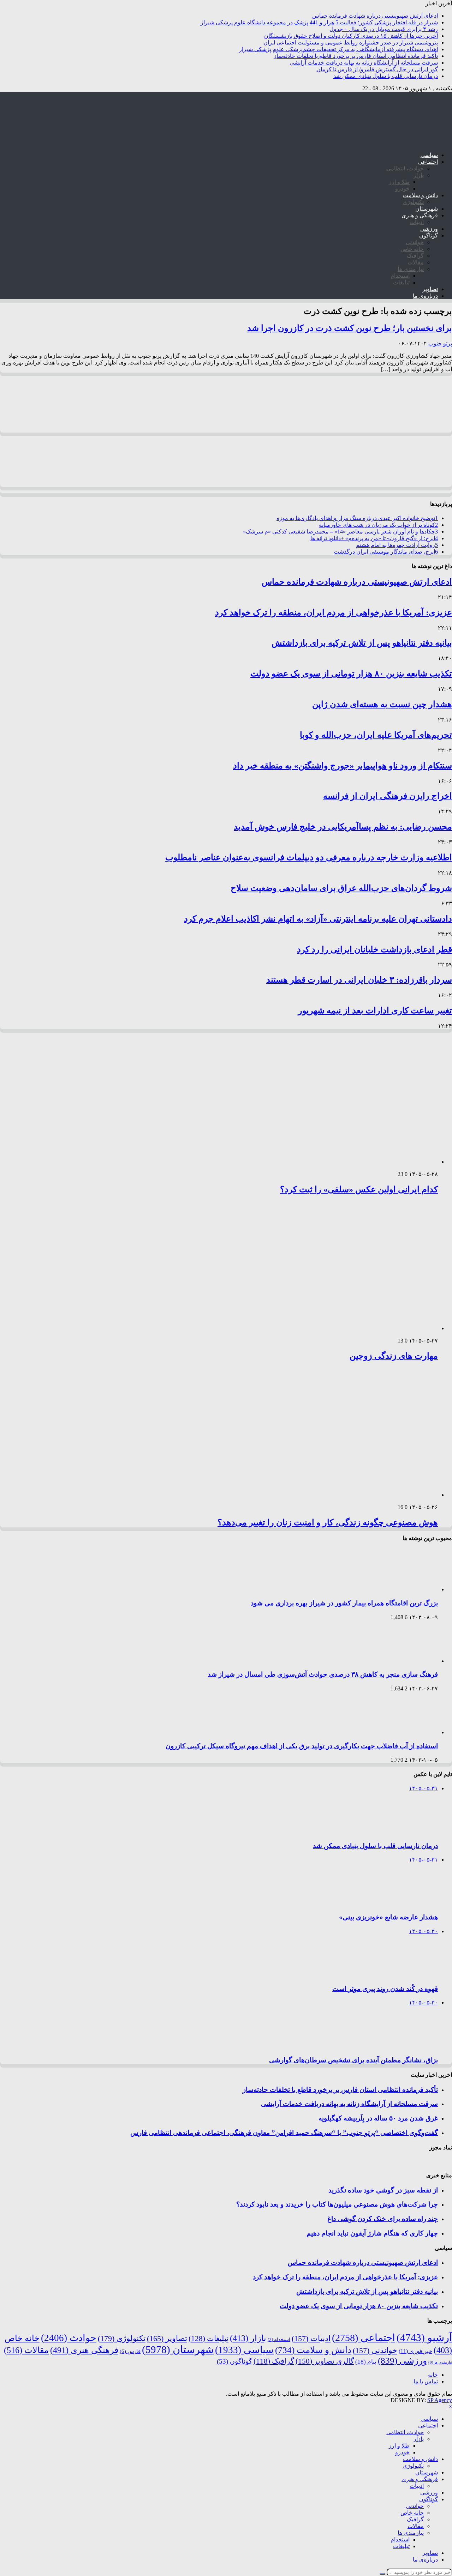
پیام (366, 2362)
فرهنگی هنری (84, 2350)
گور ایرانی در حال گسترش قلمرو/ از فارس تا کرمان (377, 69)
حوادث (69, 2338)
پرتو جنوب (439, 343)
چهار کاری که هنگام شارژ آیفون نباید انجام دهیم (372, 2233)
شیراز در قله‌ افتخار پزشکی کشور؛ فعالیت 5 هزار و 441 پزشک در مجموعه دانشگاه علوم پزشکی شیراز (319, 22)
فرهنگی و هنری (420, 215)
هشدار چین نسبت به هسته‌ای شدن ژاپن (382, 704)
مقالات (416, 262)
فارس (130, 2351)
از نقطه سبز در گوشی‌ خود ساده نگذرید (383, 2190)
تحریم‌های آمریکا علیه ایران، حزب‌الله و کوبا (376, 735)
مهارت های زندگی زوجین (394, 1356)
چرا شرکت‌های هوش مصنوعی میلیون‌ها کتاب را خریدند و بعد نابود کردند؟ (337, 2204)
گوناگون (429, 236)
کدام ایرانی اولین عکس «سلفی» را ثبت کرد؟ (359, 1189)
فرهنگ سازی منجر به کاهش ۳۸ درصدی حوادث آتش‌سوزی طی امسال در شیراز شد (323, 1674)
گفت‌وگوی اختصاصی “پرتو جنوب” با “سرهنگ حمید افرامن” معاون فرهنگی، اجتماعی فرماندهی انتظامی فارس (284, 2133)
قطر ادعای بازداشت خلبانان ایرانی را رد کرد (374, 949)
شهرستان (427, 209)
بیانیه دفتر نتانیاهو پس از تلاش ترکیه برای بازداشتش (362, 643)
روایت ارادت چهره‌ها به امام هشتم (397, 545)
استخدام (400, 276)
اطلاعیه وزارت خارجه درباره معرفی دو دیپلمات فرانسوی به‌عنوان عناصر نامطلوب (309, 857)
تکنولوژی (413, 202)
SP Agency (440, 2400)
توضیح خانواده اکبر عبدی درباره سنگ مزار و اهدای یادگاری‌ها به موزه (357, 518)
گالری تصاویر (325, 2361)
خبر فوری (415, 2351)
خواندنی (415, 242)
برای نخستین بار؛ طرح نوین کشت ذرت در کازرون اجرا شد (350, 328)
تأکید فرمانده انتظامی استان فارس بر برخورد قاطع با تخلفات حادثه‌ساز (356, 56)
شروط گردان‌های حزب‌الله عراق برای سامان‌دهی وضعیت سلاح (341, 888)
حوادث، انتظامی (405, 168)
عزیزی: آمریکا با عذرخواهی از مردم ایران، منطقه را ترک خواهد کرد (334, 613)
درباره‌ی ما (425, 296)
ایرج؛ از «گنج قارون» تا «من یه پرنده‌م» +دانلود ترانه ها (374, 538)
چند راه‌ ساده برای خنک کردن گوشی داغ (383, 2219)
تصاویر (430, 289)
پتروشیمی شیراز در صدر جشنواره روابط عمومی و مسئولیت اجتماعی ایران (351, 43)
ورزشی (429, 229)
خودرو (402, 189)
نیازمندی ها (411, 269)
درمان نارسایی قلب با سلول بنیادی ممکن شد (386, 76)
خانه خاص (412, 249)
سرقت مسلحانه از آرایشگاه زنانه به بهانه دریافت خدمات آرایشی (364, 63)
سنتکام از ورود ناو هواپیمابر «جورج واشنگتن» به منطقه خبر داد (343, 766)
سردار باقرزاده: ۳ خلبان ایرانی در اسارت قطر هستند (359, 980)
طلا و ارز (399, 182)
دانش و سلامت (420, 195)
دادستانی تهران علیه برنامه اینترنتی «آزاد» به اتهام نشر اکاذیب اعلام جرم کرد (318, 919)
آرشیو (424, 2337)
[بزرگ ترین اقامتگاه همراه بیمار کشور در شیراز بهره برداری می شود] (408, 1589)
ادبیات (417, 222)
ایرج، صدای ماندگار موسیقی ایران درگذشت (386, 552)
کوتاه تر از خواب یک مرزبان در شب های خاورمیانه (378, 525)
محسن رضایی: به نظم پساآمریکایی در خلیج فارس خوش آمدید (343, 827)
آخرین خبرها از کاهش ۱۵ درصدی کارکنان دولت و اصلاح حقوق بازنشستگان (351, 36)
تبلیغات (401, 282)
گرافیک (415, 256)
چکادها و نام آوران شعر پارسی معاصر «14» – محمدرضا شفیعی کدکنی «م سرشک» (340, 532)
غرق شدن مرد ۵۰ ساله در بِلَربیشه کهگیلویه (378, 2118)
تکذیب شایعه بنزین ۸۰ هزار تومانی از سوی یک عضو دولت (351, 674)
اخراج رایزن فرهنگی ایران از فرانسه (388, 796)
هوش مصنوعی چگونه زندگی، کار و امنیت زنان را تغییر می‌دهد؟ (328, 1522)
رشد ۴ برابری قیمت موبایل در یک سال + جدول (384, 29)
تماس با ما (426, 2381)
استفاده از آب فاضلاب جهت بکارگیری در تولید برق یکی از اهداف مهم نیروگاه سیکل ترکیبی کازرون (302, 1746)
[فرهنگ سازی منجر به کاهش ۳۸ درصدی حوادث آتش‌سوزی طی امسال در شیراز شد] (408, 1661)
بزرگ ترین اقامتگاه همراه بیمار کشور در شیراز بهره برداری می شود (344, 1603)
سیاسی (429, 155)
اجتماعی (428, 162)
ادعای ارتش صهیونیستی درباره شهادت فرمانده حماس (375, 16)
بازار (419, 175)
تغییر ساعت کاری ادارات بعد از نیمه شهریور (375, 1011)
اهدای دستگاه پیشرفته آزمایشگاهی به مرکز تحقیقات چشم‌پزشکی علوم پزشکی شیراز (338, 49)
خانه (433, 2375)
